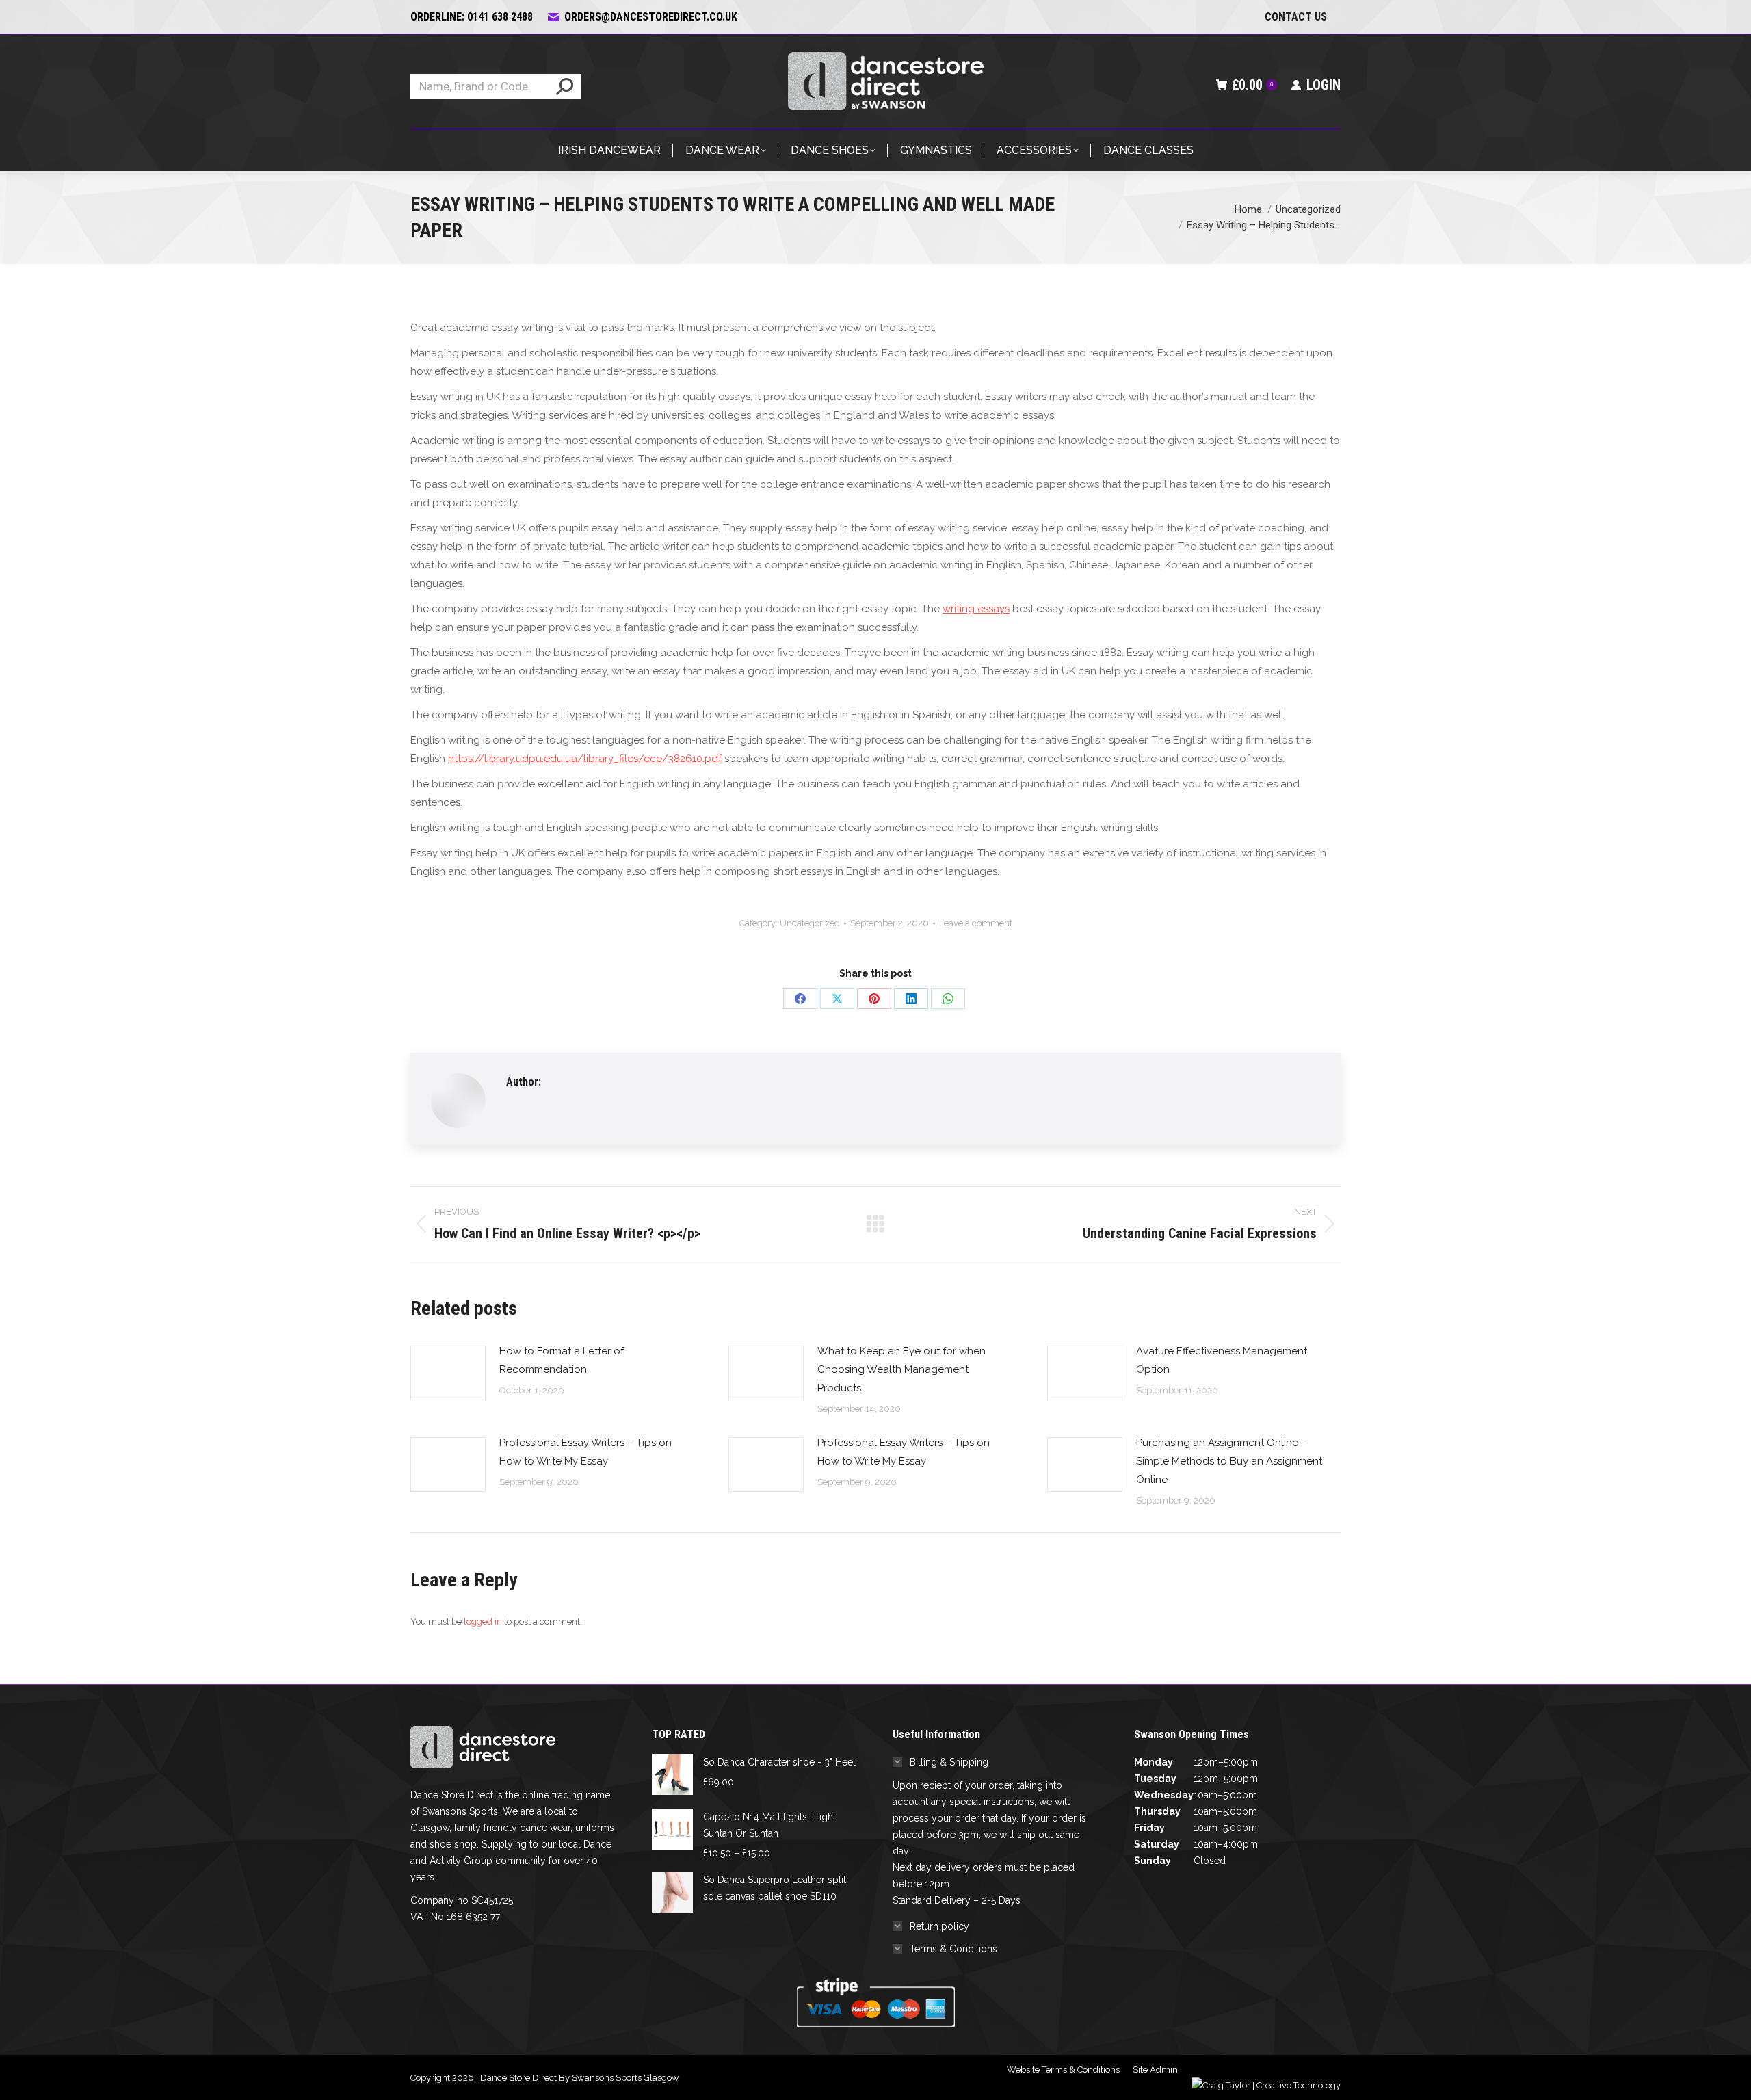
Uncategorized (810, 923)
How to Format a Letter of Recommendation (562, 1360)
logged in (483, 1622)
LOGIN (1324, 85)
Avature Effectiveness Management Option (1222, 1360)
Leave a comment (976, 923)
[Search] (565, 86)
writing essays (976, 609)
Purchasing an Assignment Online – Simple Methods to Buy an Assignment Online (1229, 1461)
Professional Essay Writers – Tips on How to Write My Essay (585, 1452)
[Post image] (448, 1373)
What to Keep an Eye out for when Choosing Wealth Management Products (901, 1369)
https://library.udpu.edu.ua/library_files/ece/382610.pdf (585, 759)
